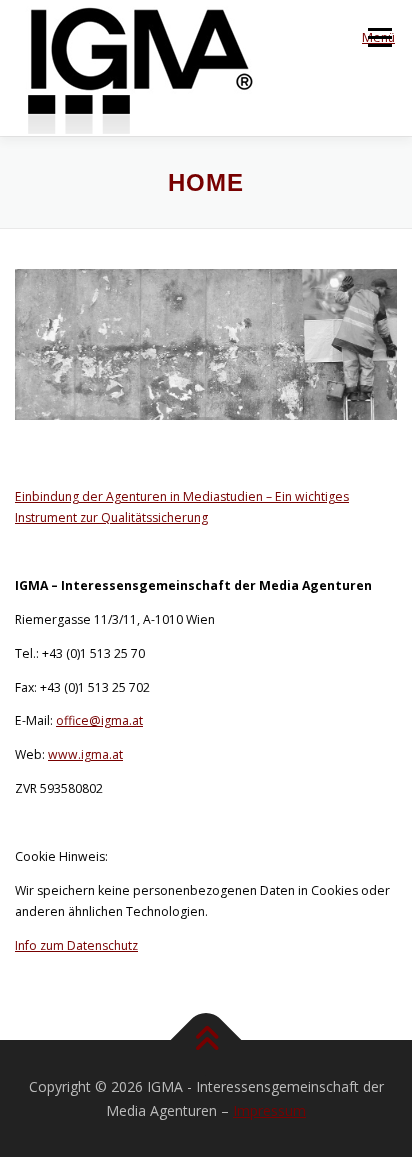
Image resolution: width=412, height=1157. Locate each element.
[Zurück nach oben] (206, 1040)
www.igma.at (85, 754)
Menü (378, 37)
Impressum (269, 1110)
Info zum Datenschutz (76, 945)
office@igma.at (99, 720)
